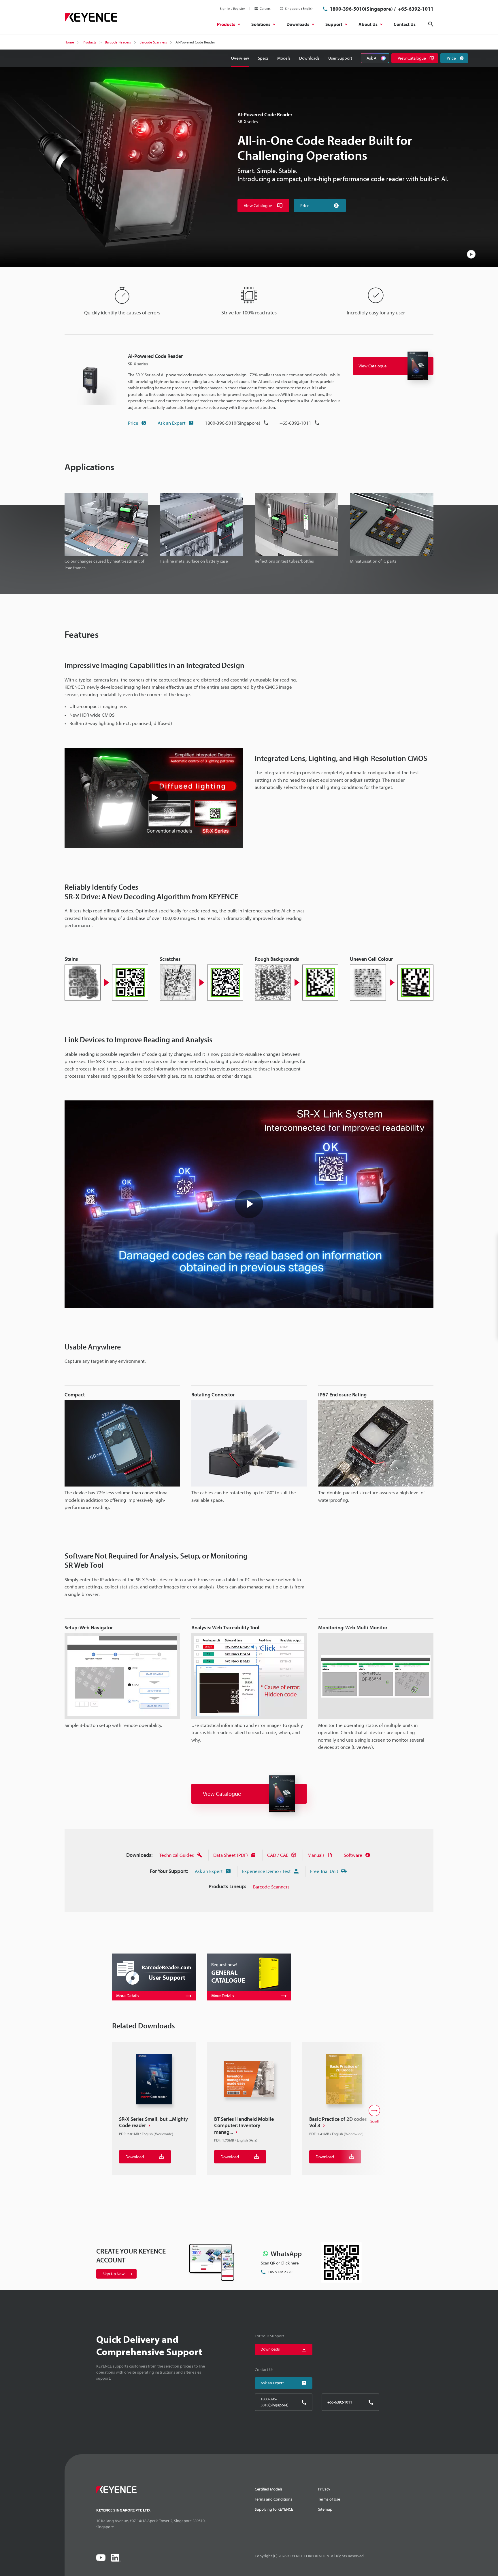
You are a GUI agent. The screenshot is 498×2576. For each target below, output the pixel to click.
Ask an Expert (172, 423)
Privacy (324, 2489)
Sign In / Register (232, 8)
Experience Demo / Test (266, 1871)
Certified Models (269, 2489)
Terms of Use (329, 2499)
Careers (265, 8)
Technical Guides (177, 1855)
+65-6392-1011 (415, 9)
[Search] (431, 24)
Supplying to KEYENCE (274, 2509)
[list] (249, 2114)
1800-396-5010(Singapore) (361, 9)
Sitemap (325, 2509)
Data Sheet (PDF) (231, 1855)
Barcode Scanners (271, 1887)
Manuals (316, 1855)
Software (353, 1855)
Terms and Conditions (273, 2499)
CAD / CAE (278, 1855)
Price (133, 423)
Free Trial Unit (324, 1871)
